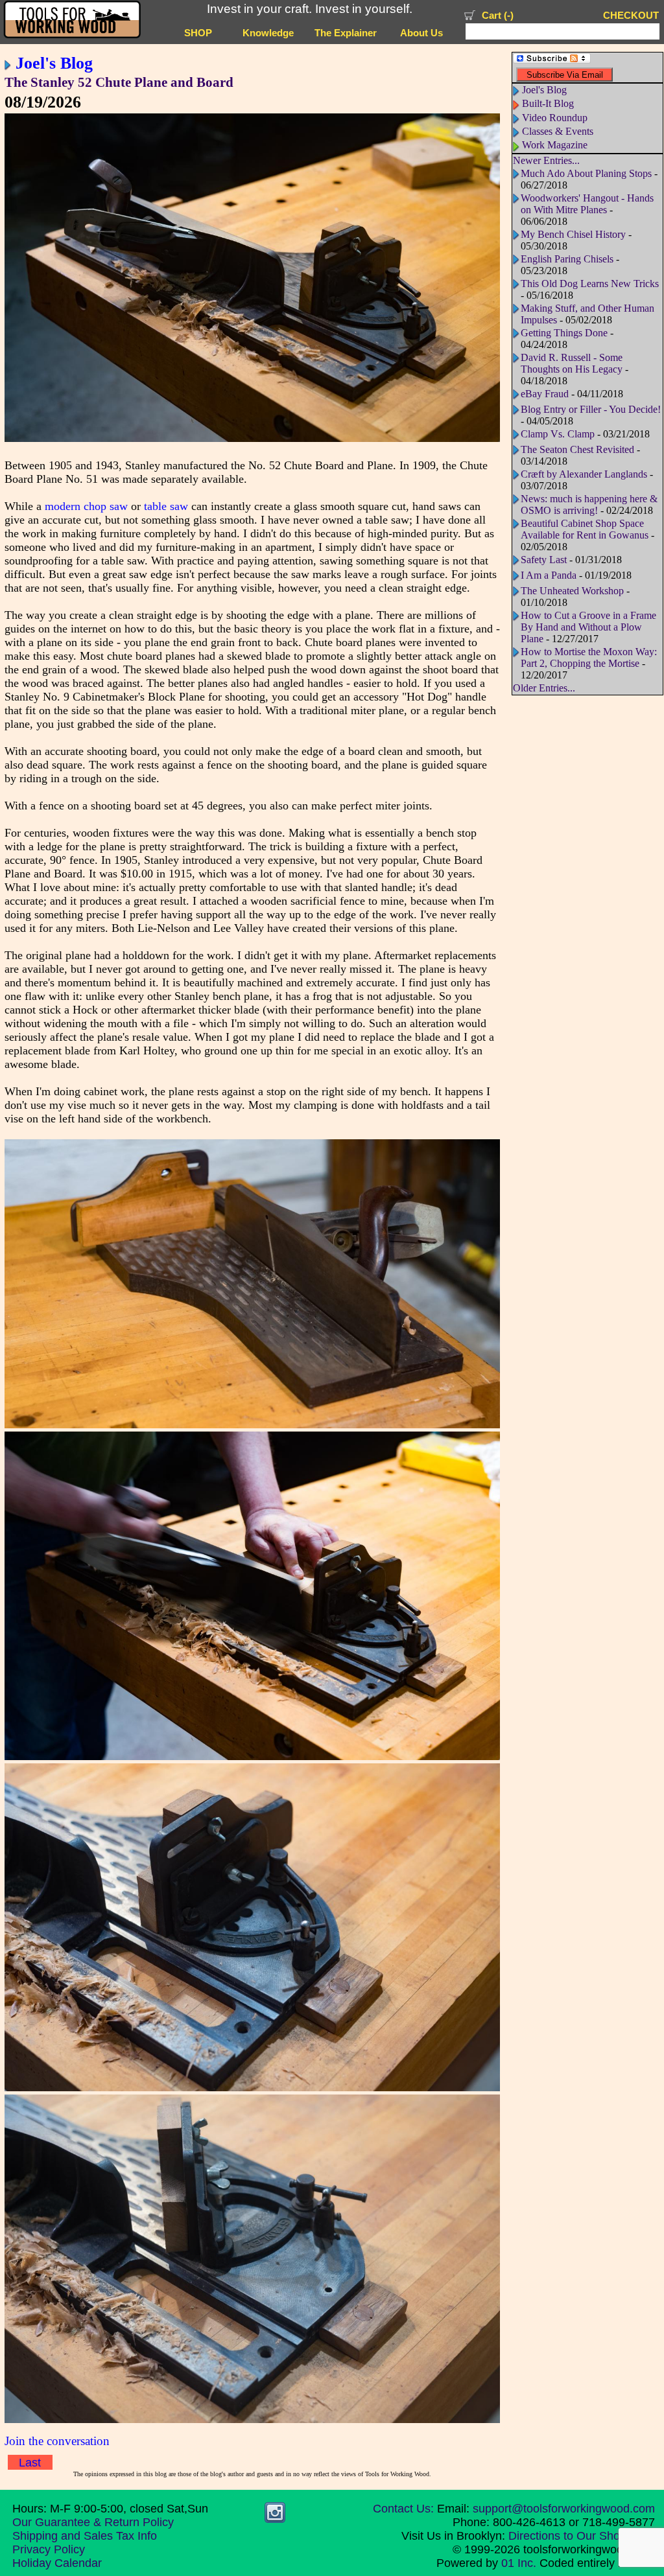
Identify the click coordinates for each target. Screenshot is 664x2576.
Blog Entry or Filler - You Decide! (591, 409)
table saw (166, 506)
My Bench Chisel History (573, 234)
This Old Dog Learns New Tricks (590, 284)
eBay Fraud (545, 394)
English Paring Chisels (567, 259)
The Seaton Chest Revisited (577, 449)
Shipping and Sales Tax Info (85, 2536)
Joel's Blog (54, 63)
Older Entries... (544, 688)
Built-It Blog (548, 103)
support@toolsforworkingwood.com (564, 2509)
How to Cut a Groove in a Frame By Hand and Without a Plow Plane (588, 627)
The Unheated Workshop (572, 591)
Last (30, 2463)
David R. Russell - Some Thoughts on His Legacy (572, 363)
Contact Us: (403, 2509)
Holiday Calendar (57, 2563)
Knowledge (268, 33)
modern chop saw (86, 506)
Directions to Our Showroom (582, 2536)
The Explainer (346, 33)
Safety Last (544, 560)
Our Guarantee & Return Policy (93, 2522)
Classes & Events (558, 131)
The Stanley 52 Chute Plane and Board (119, 82)
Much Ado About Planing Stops (586, 173)
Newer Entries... (546, 160)
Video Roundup (555, 118)
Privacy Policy (49, 2549)
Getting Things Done (564, 333)
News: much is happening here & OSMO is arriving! (589, 505)
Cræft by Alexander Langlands (584, 474)
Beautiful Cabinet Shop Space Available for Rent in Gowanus (585, 529)
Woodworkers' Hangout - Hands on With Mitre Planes (587, 204)
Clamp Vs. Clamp (558, 434)
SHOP (198, 33)
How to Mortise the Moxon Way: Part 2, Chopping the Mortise (589, 657)
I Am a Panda (549, 575)
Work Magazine (555, 145)
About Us (421, 33)
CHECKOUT (631, 16)
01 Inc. (519, 2563)
